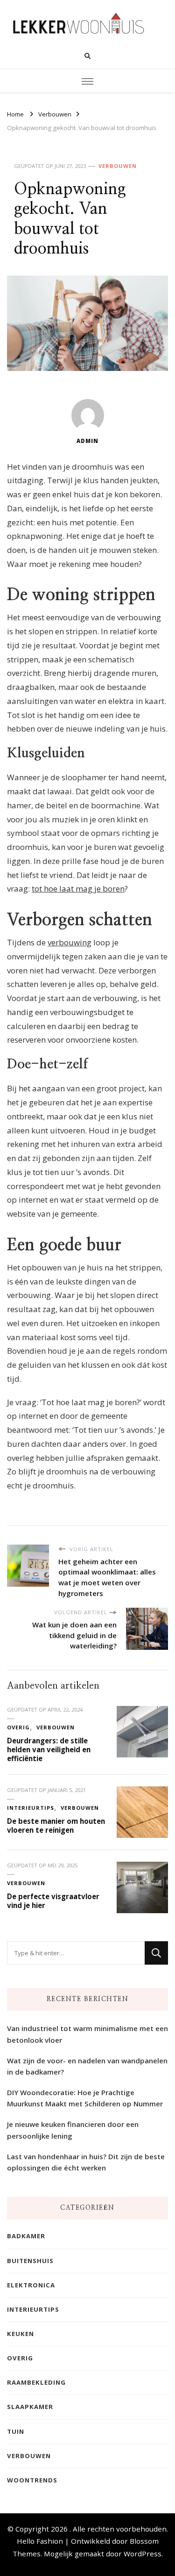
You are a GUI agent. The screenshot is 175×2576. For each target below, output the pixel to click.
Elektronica (31, 2285)
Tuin (16, 2431)
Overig (18, 1727)
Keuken (21, 2334)
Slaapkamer (30, 2407)
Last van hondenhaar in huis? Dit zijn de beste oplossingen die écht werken (86, 2162)
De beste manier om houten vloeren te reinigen (56, 1825)
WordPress (143, 2554)
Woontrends (32, 2480)
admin (87, 441)
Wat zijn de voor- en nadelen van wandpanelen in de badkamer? (87, 2066)
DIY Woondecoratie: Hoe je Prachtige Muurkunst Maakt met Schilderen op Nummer (85, 2098)
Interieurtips (31, 1808)
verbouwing (70, 942)
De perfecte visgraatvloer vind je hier (53, 1901)
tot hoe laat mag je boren (78, 889)
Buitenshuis (30, 2261)
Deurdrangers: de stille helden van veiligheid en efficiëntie (49, 1749)
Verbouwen (118, 166)
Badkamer (26, 2236)
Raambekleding (36, 2382)
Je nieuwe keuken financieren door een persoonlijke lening (73, 2130)
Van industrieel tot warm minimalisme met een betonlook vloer (87, 2034)
